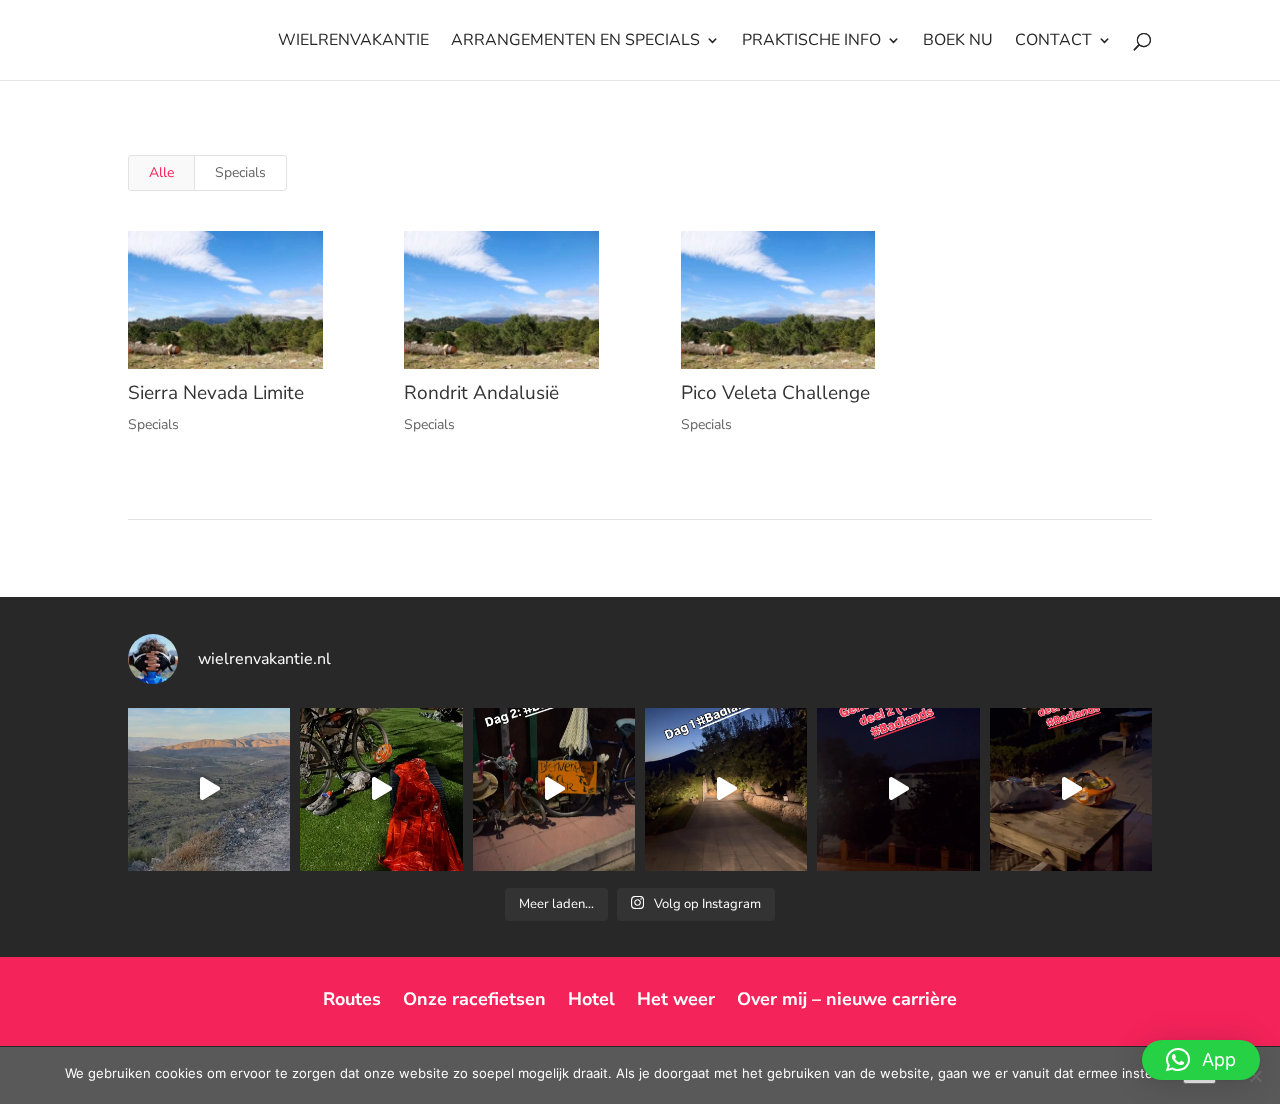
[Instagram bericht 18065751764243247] (554, 789)
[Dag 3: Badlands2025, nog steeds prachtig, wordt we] (381, 789)
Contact (1053, 42)
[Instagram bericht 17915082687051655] (726, 789)
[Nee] (1255, 1076)
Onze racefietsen (474, 999)
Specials (240, 172)
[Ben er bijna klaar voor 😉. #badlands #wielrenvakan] (1071, 789)
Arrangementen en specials (575, 42)
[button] (1201, 1060)
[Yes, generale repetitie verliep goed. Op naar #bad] (898, 789)
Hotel (591, 999)
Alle (161, 172)
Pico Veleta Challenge (775, 393)
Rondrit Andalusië (481, 393)
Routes (352, 999)
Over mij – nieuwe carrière (847, 999)
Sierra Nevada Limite (216, 393)
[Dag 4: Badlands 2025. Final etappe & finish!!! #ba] (209, 789)
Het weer (676, 999)
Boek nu (958, 42)
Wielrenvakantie (353, 42)
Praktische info (811, 42)
